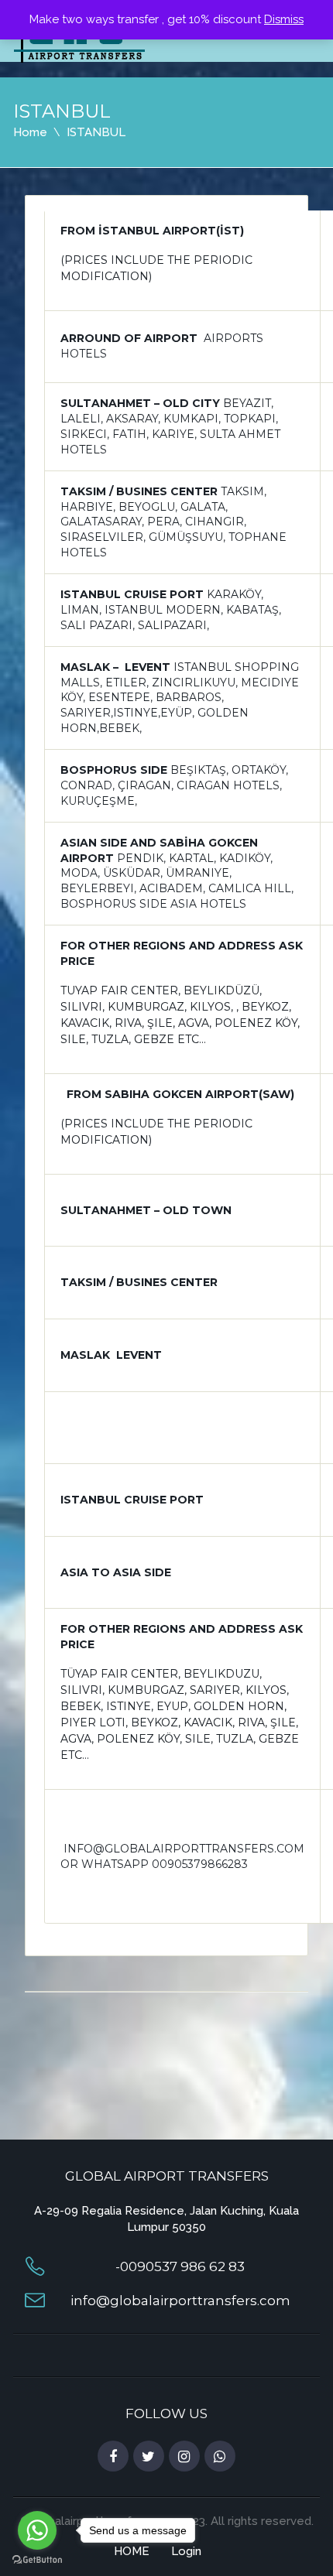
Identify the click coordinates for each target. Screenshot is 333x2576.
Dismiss (284, 19)
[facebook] (113, 2457)
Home (30, 132)
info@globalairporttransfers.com (180, 2301)
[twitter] (149, 2457)
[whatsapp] (220, 2457)
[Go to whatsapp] (37, 2530)
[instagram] (184, 2457)
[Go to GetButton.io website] (37, 2560)
